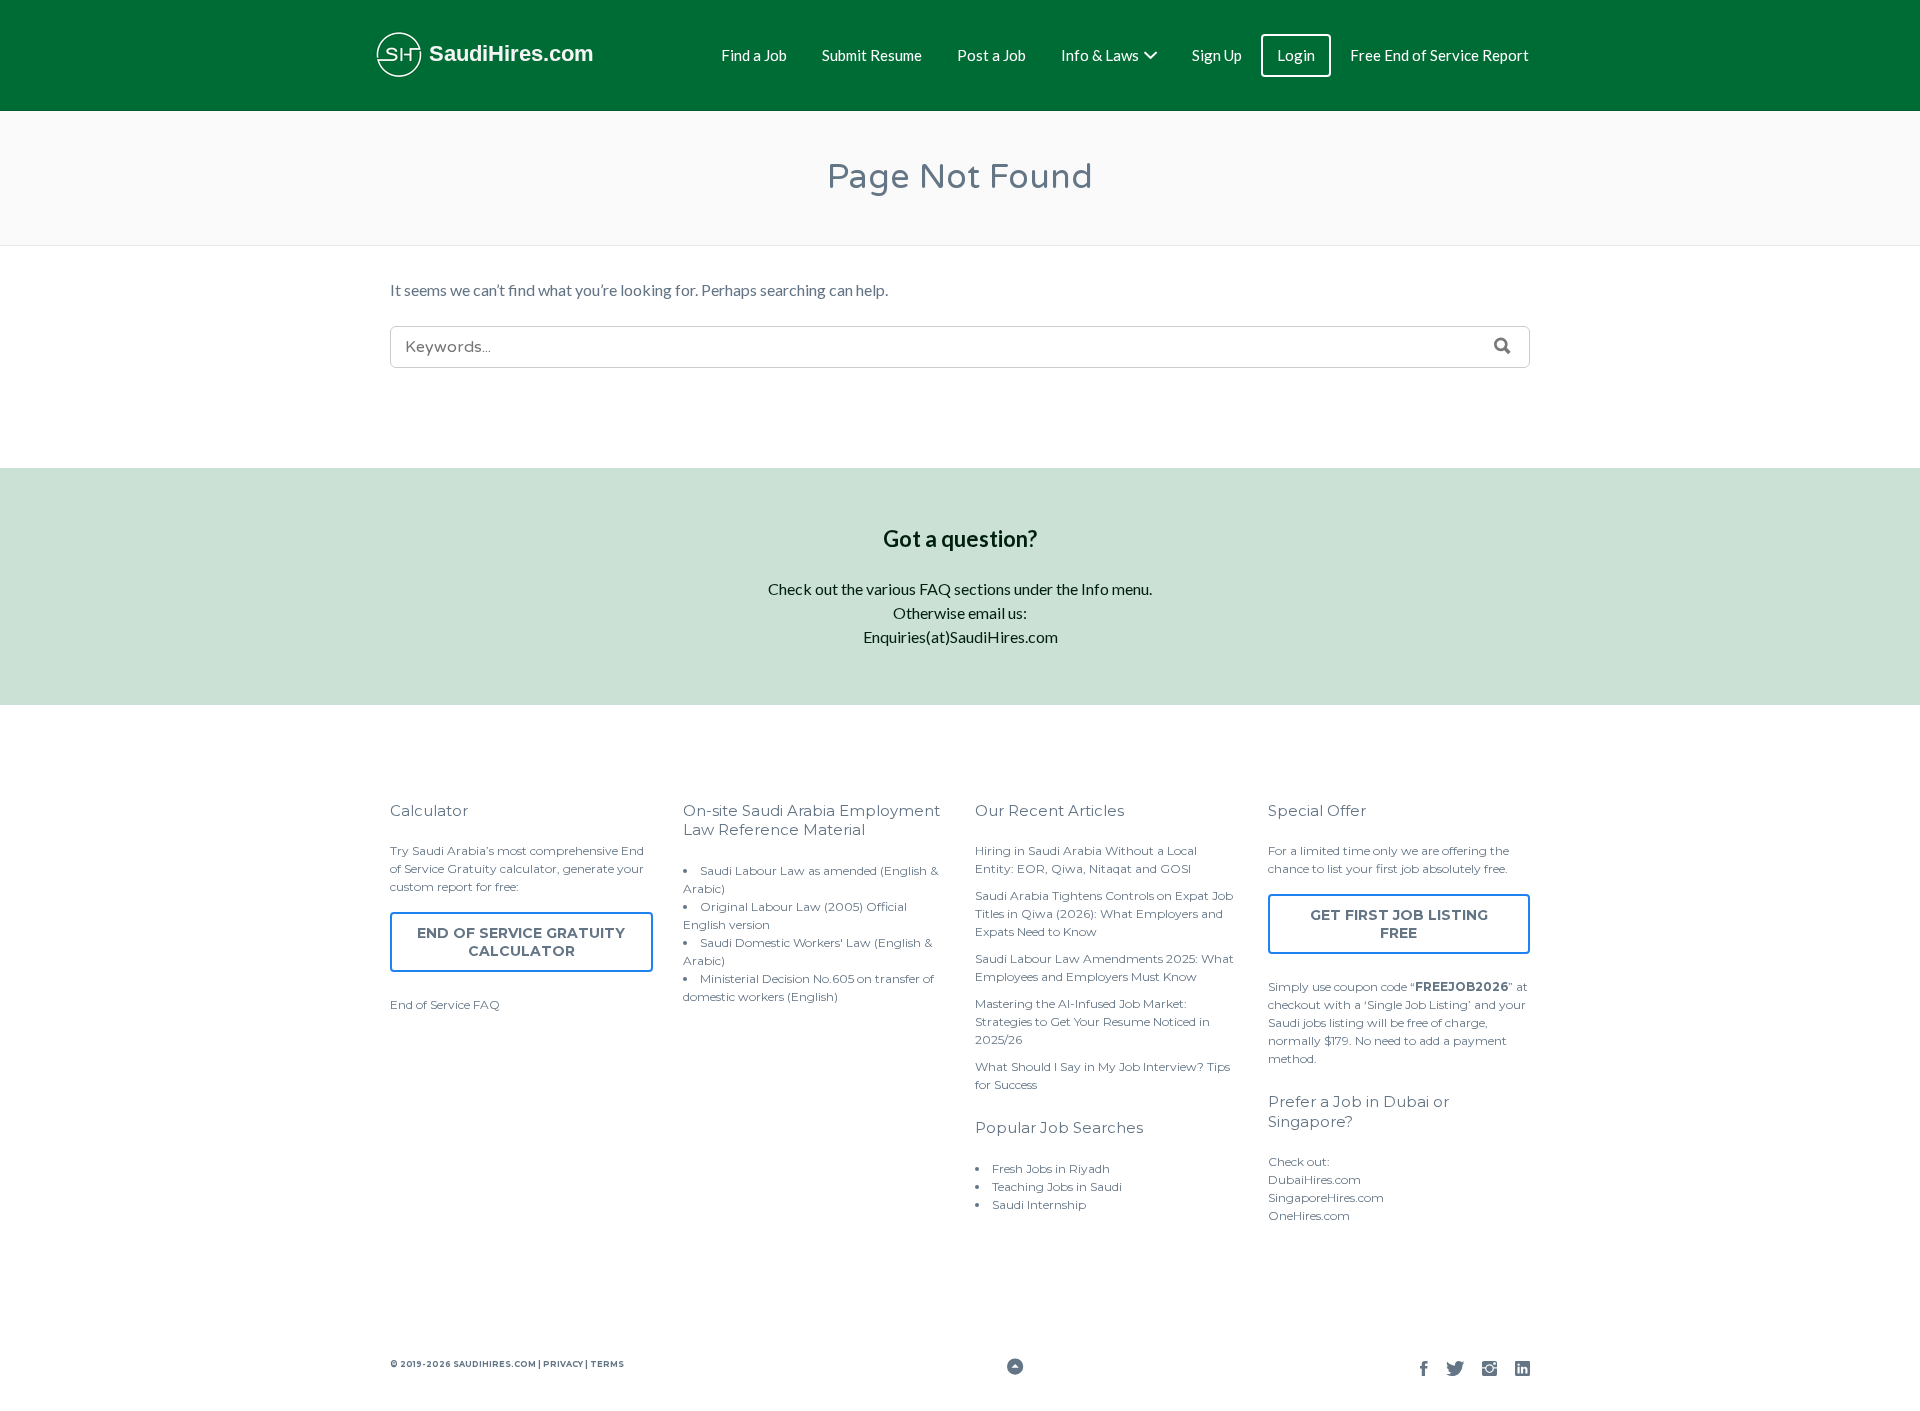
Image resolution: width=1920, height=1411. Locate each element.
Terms (606, 1364)
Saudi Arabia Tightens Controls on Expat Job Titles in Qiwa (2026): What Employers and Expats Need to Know (1104, 913)
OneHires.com (1309, 1215)
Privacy (563, 1364)
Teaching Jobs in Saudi (1057, 1186)
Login (1296, 55)
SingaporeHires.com (1326, 1197)
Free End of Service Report (1439, 55)
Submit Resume (872, 55)
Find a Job (754, 55)
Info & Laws (1100, 55)
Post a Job (991, 55)
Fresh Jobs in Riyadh (1051, 1168)
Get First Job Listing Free (1399, 924)
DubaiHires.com (1314, 1179)
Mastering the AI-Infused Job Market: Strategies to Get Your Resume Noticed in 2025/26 (1092, 1021)
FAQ (486, 1004)
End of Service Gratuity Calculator (521, 942)
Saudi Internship (1039, 1204)
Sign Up (1217, 55)
